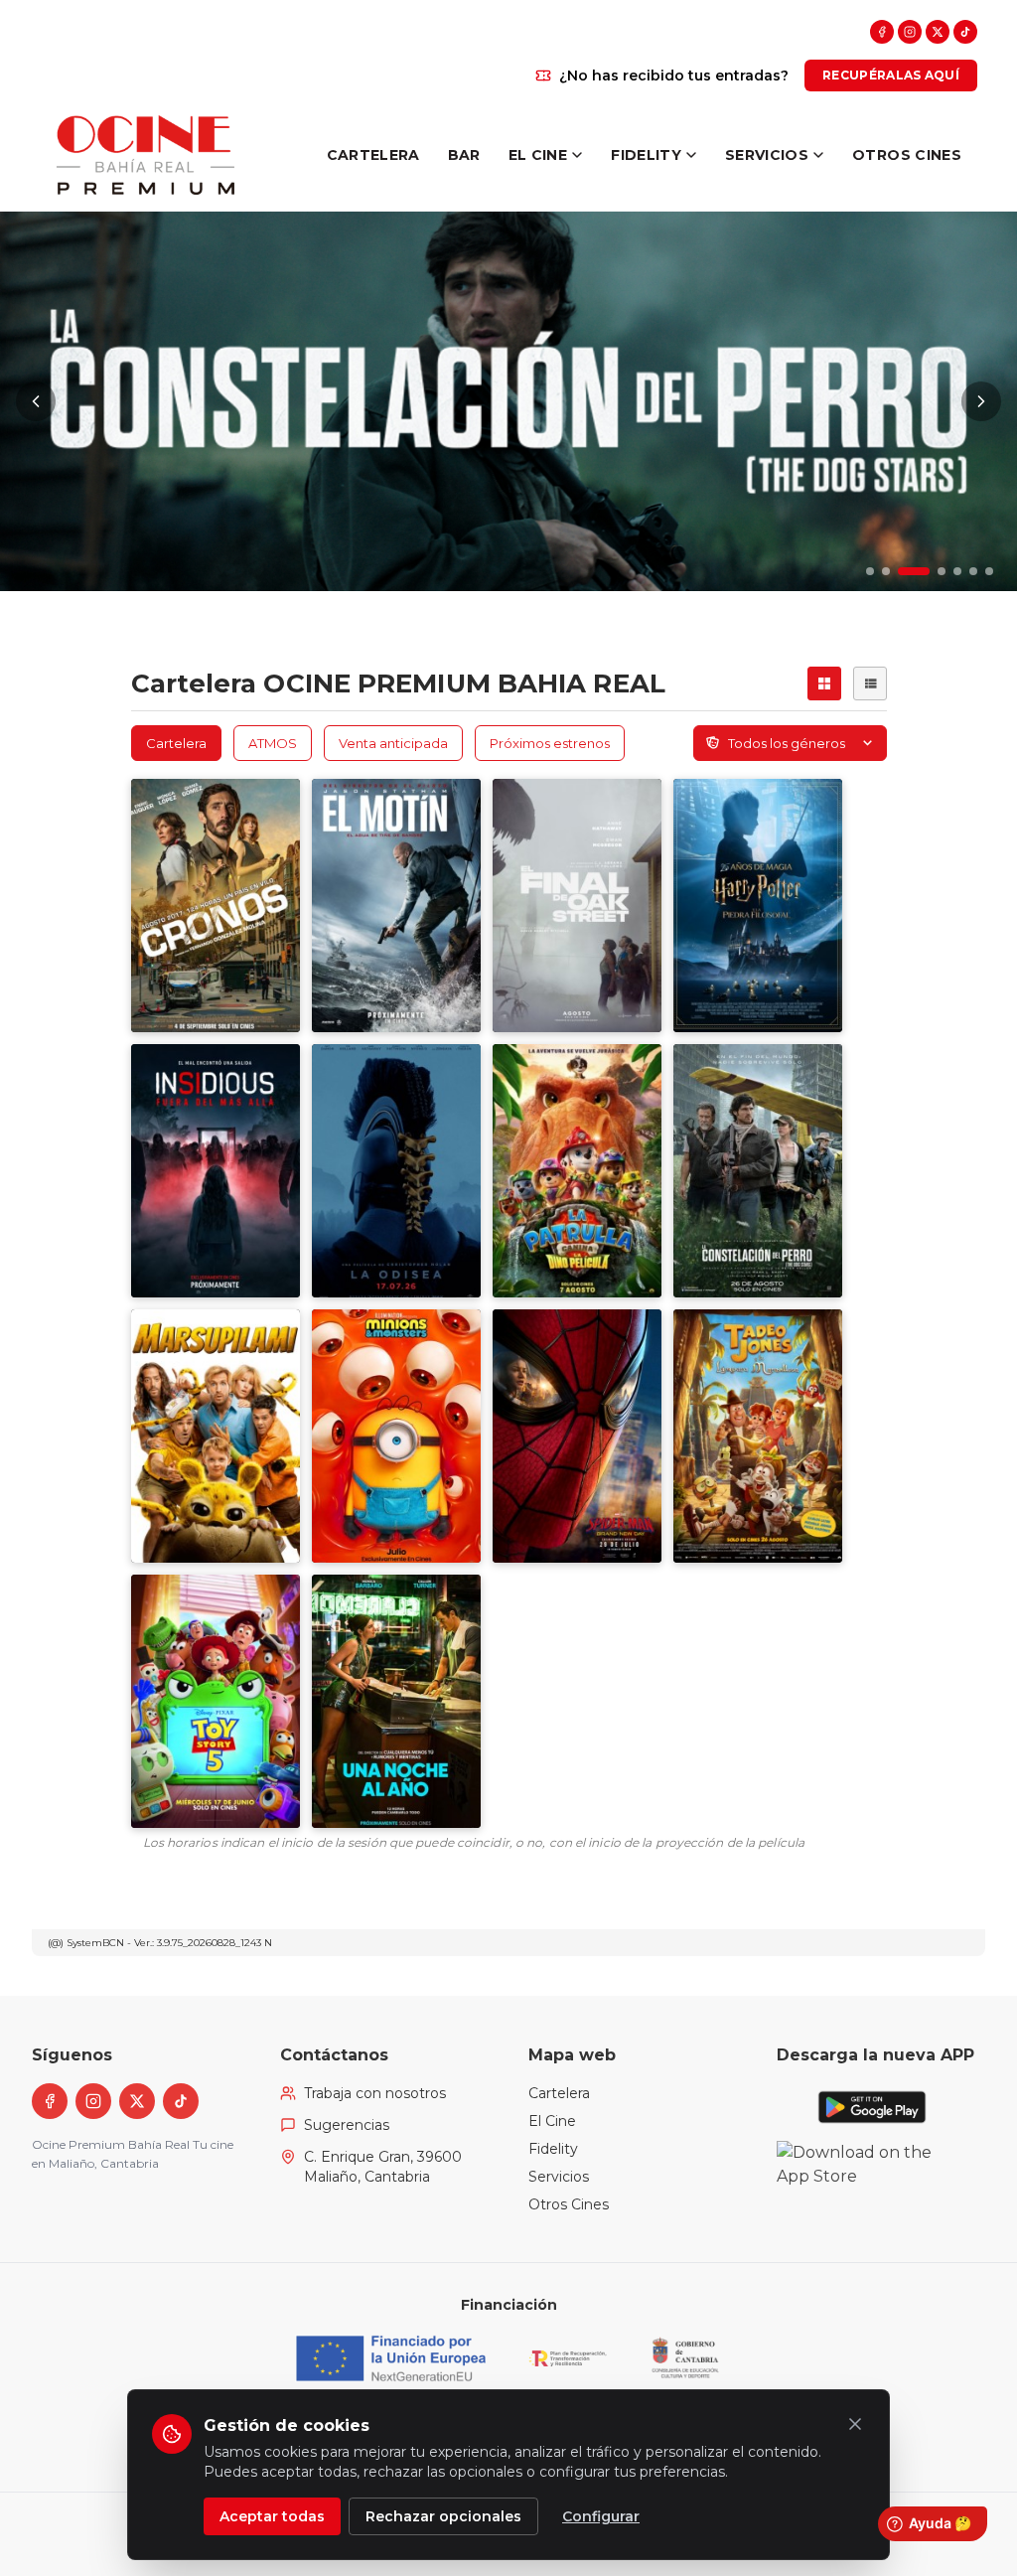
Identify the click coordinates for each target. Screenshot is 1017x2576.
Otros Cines (569, 2204)
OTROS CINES (907, 155)
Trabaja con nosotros (375, 2093)
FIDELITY (646, 155)
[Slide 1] (870, 571)
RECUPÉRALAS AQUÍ (891, 75)
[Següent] (981, 401)
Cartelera (559, 2093)
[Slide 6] (973, 571)
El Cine (552, 2121)
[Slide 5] (957, 571)
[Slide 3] (902, 571)
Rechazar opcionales (443, 2516)
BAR (464, 155)
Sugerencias (347, 2125)
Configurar (601, 2516)
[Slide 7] (989, 571)
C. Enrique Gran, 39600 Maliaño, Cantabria (383, 2167)
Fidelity (553, 2149)
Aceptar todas (272, 2516)
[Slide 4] (930, 571)
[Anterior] (36, 401)
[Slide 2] (886, 571)
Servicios (559, 2177)
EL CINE (538, 155)
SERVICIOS (767, 155)
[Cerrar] (855, 2424)
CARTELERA (373, 155)
